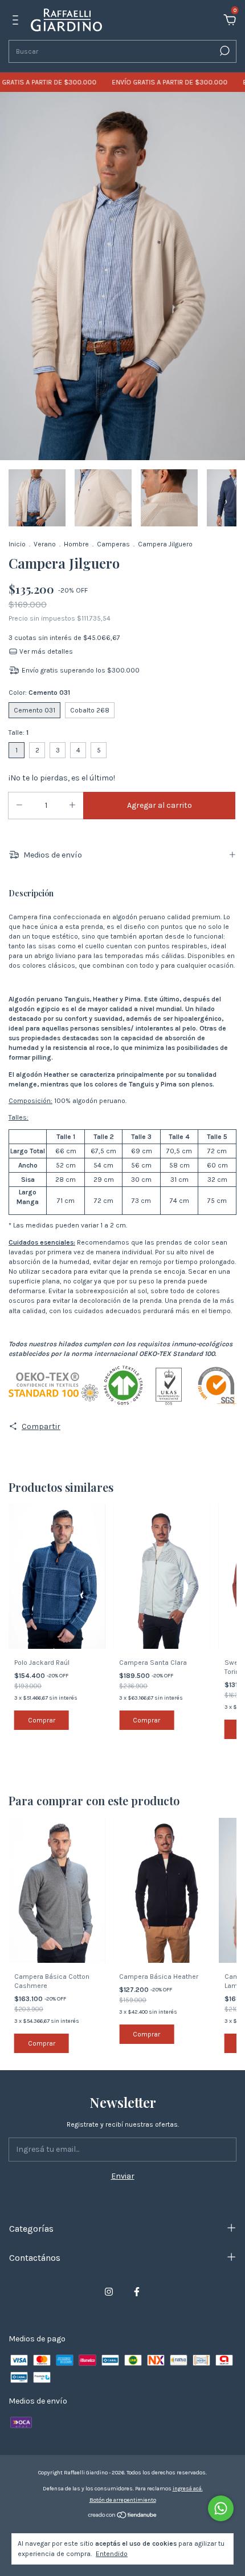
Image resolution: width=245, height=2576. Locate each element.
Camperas (113, 544)
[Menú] (17, 21)
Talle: (19, 732)
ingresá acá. (188, 2489)
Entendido (112, 2554)
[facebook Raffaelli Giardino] (137, 2292)
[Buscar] (224, 51)
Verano (45, 544)
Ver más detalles (45, 651)
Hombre (76, 544)
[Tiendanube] (123, 2516)
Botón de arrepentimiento (123, 2500)
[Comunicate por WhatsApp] (221, 2508)
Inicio (17, 544)
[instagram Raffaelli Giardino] (109, 2292)
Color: (39, 693)
